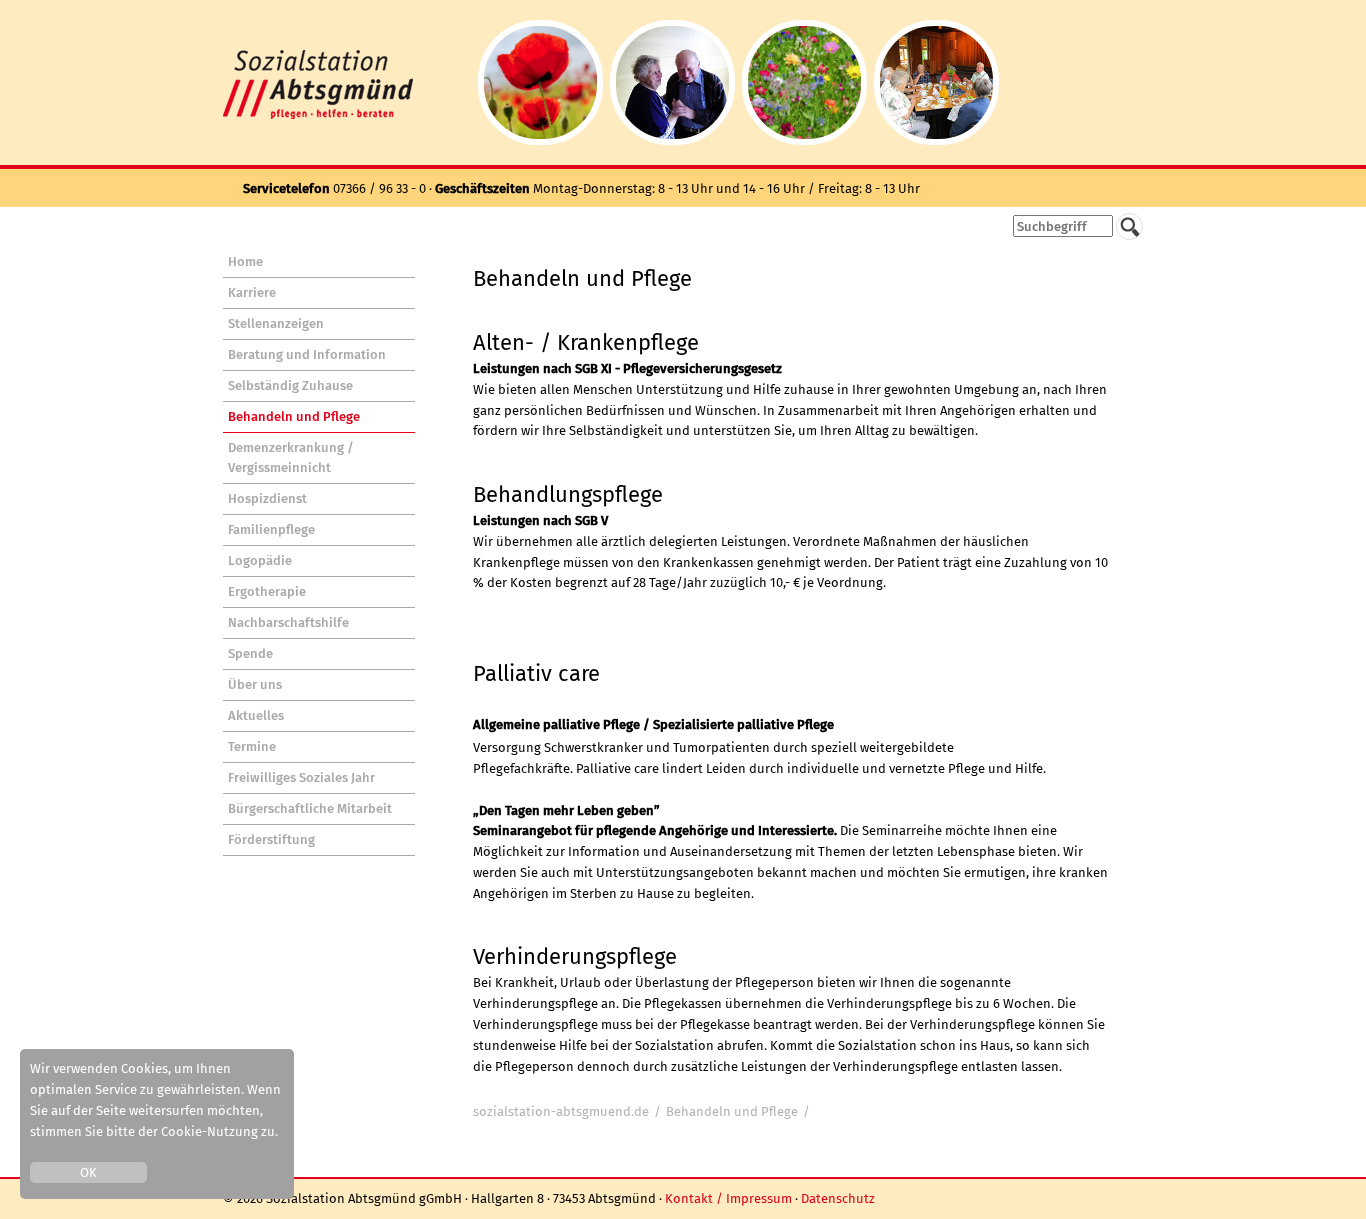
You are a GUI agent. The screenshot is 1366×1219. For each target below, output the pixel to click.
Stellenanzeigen (276, 323)
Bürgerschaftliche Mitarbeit (310, 808)
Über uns (255, 684)
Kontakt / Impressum (728, 1198)
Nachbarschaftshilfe (288, 622)
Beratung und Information (307, 354)
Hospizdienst (267, 498)
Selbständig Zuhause (290, 385)
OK (88, 1172)
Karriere (252, 292)
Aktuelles (256, 715)
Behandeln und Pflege (294, 416)
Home (245, 261)
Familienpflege (271, 529)
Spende (250, 653)
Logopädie (260, 560)
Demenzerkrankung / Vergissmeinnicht (291, 457)
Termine (252, 746)
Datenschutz (838, 1198)
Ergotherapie (267, 591)
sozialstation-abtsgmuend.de (561, 1111)
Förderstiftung (271, 839)
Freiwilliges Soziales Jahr (301, 777)
